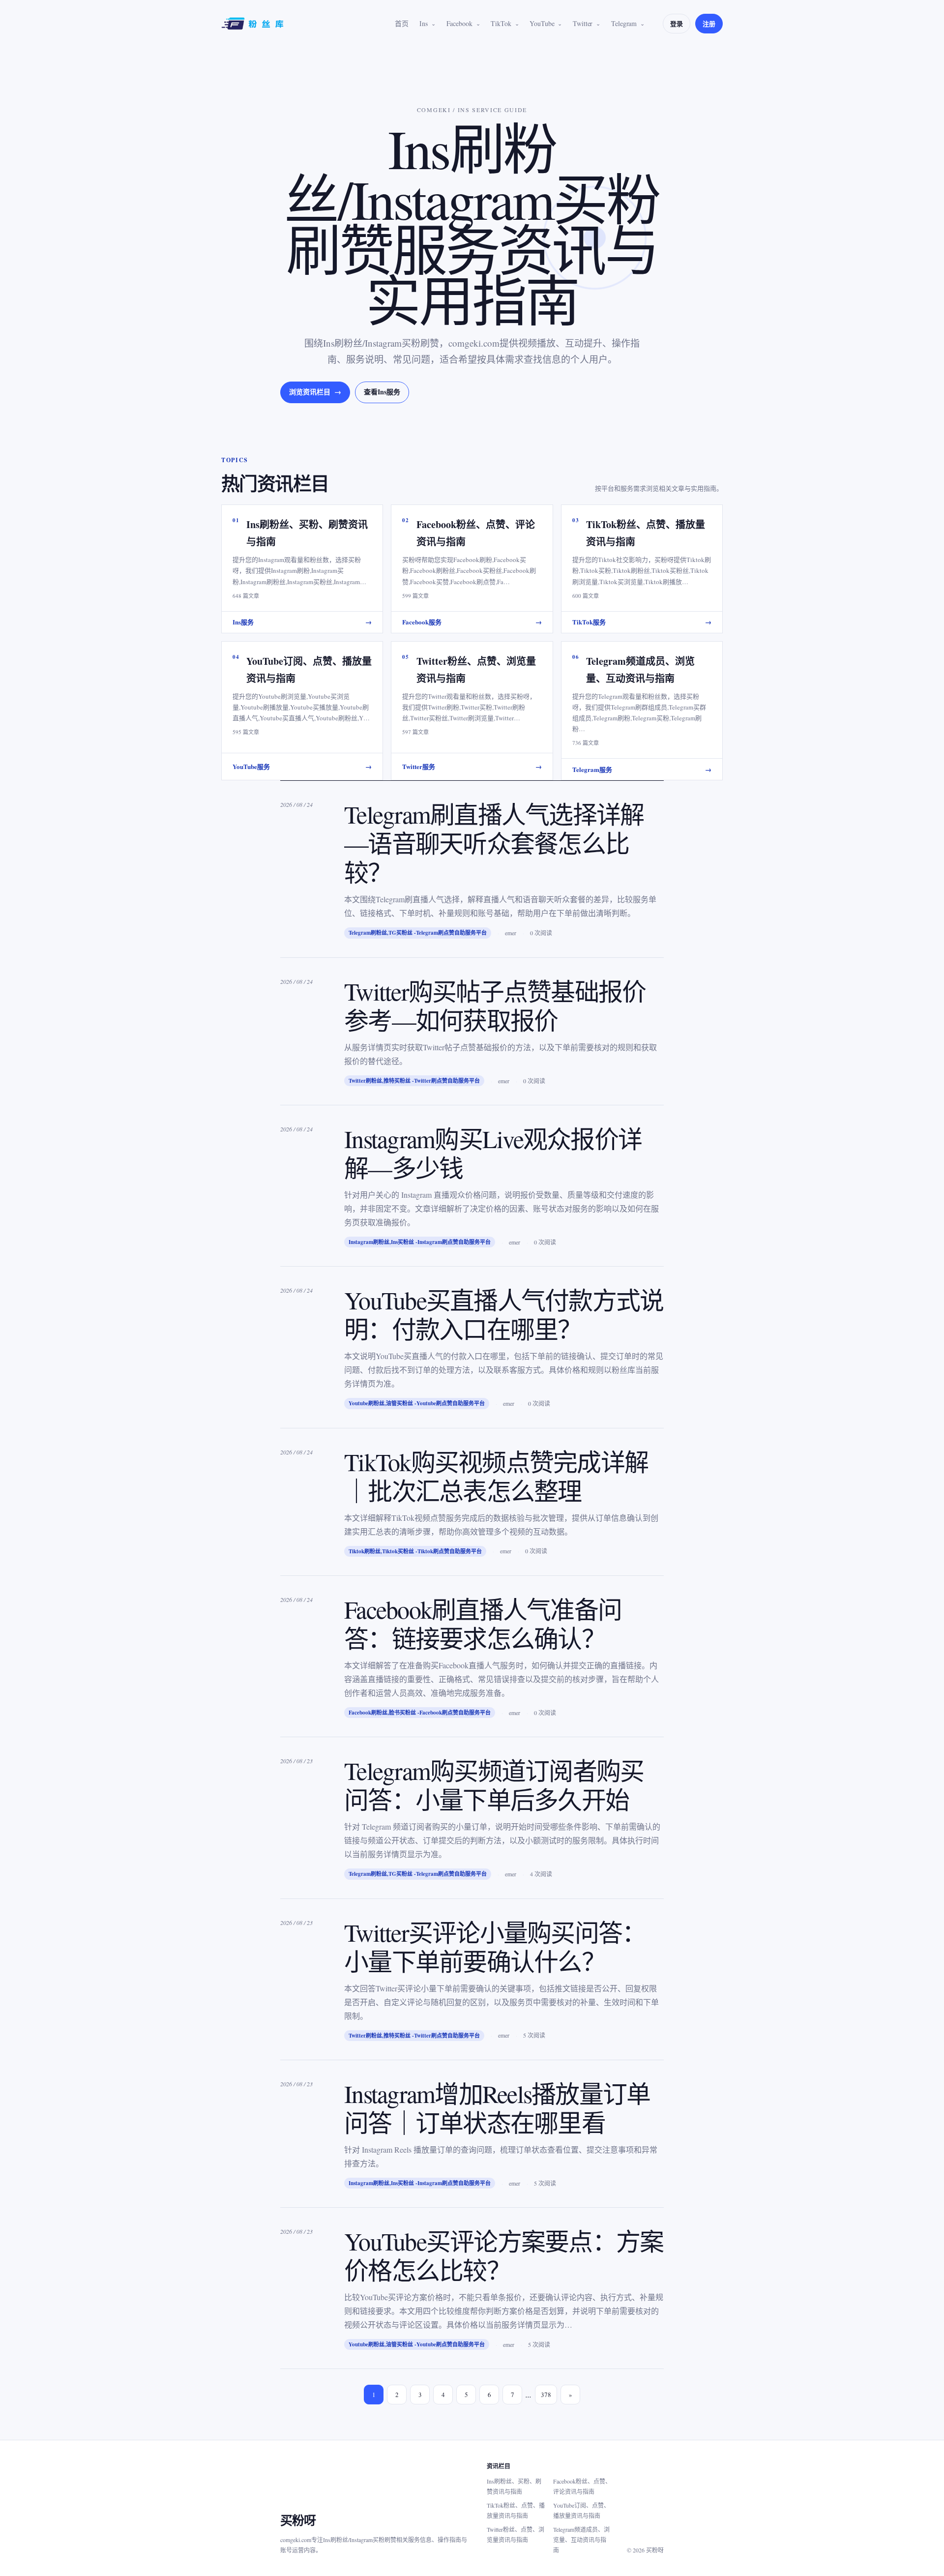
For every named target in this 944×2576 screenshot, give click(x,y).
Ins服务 (302, 622)
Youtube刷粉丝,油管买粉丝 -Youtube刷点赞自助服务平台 (417, 1403)
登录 (677, 23)
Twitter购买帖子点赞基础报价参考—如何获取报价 (495, 1006)
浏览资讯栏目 (315, 392)
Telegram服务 (642, 769)
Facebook (459, 23)
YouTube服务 (302, 766)
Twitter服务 (472, 766)
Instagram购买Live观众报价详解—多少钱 (493, 1153)
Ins (424, 23)
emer (511, 933)
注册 (709, 23)
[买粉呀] (254, 24)
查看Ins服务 (382, 392)
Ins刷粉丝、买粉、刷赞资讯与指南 (514, 2486)
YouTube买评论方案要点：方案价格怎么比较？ (504, 2255)
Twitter (583, 23)
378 (546, 2395)
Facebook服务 (472, 622)
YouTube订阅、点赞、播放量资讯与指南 (581, 2510)
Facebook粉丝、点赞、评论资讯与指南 (582, 2486)
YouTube (542, 23)
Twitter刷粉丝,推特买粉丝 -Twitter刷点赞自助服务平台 (414, 1081)
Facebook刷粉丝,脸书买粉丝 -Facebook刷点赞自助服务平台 (420, 1713)
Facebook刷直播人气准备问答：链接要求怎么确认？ (483, 1624)
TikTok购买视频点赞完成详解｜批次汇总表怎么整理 (496, 1476)
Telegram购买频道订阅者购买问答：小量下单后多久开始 (494, 1785)
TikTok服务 (642, 622)
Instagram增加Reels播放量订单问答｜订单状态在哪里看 (497, 2108)
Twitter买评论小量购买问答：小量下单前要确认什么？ (495, 1947)
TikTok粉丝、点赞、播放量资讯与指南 (516, 2510)
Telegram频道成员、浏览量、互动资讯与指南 (581, 2540)
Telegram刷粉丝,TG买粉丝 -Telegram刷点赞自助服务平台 (418, 933)
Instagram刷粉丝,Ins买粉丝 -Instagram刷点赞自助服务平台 (420, 1242)
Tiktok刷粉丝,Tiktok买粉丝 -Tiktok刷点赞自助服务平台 (415, 1551)
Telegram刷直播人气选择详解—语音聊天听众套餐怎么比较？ (494, 843)
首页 (402, 23)
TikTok (501, 23)
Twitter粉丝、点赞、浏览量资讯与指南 (516, 2534)
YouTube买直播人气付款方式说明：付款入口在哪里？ (504, 1314)
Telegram (624, 23)
